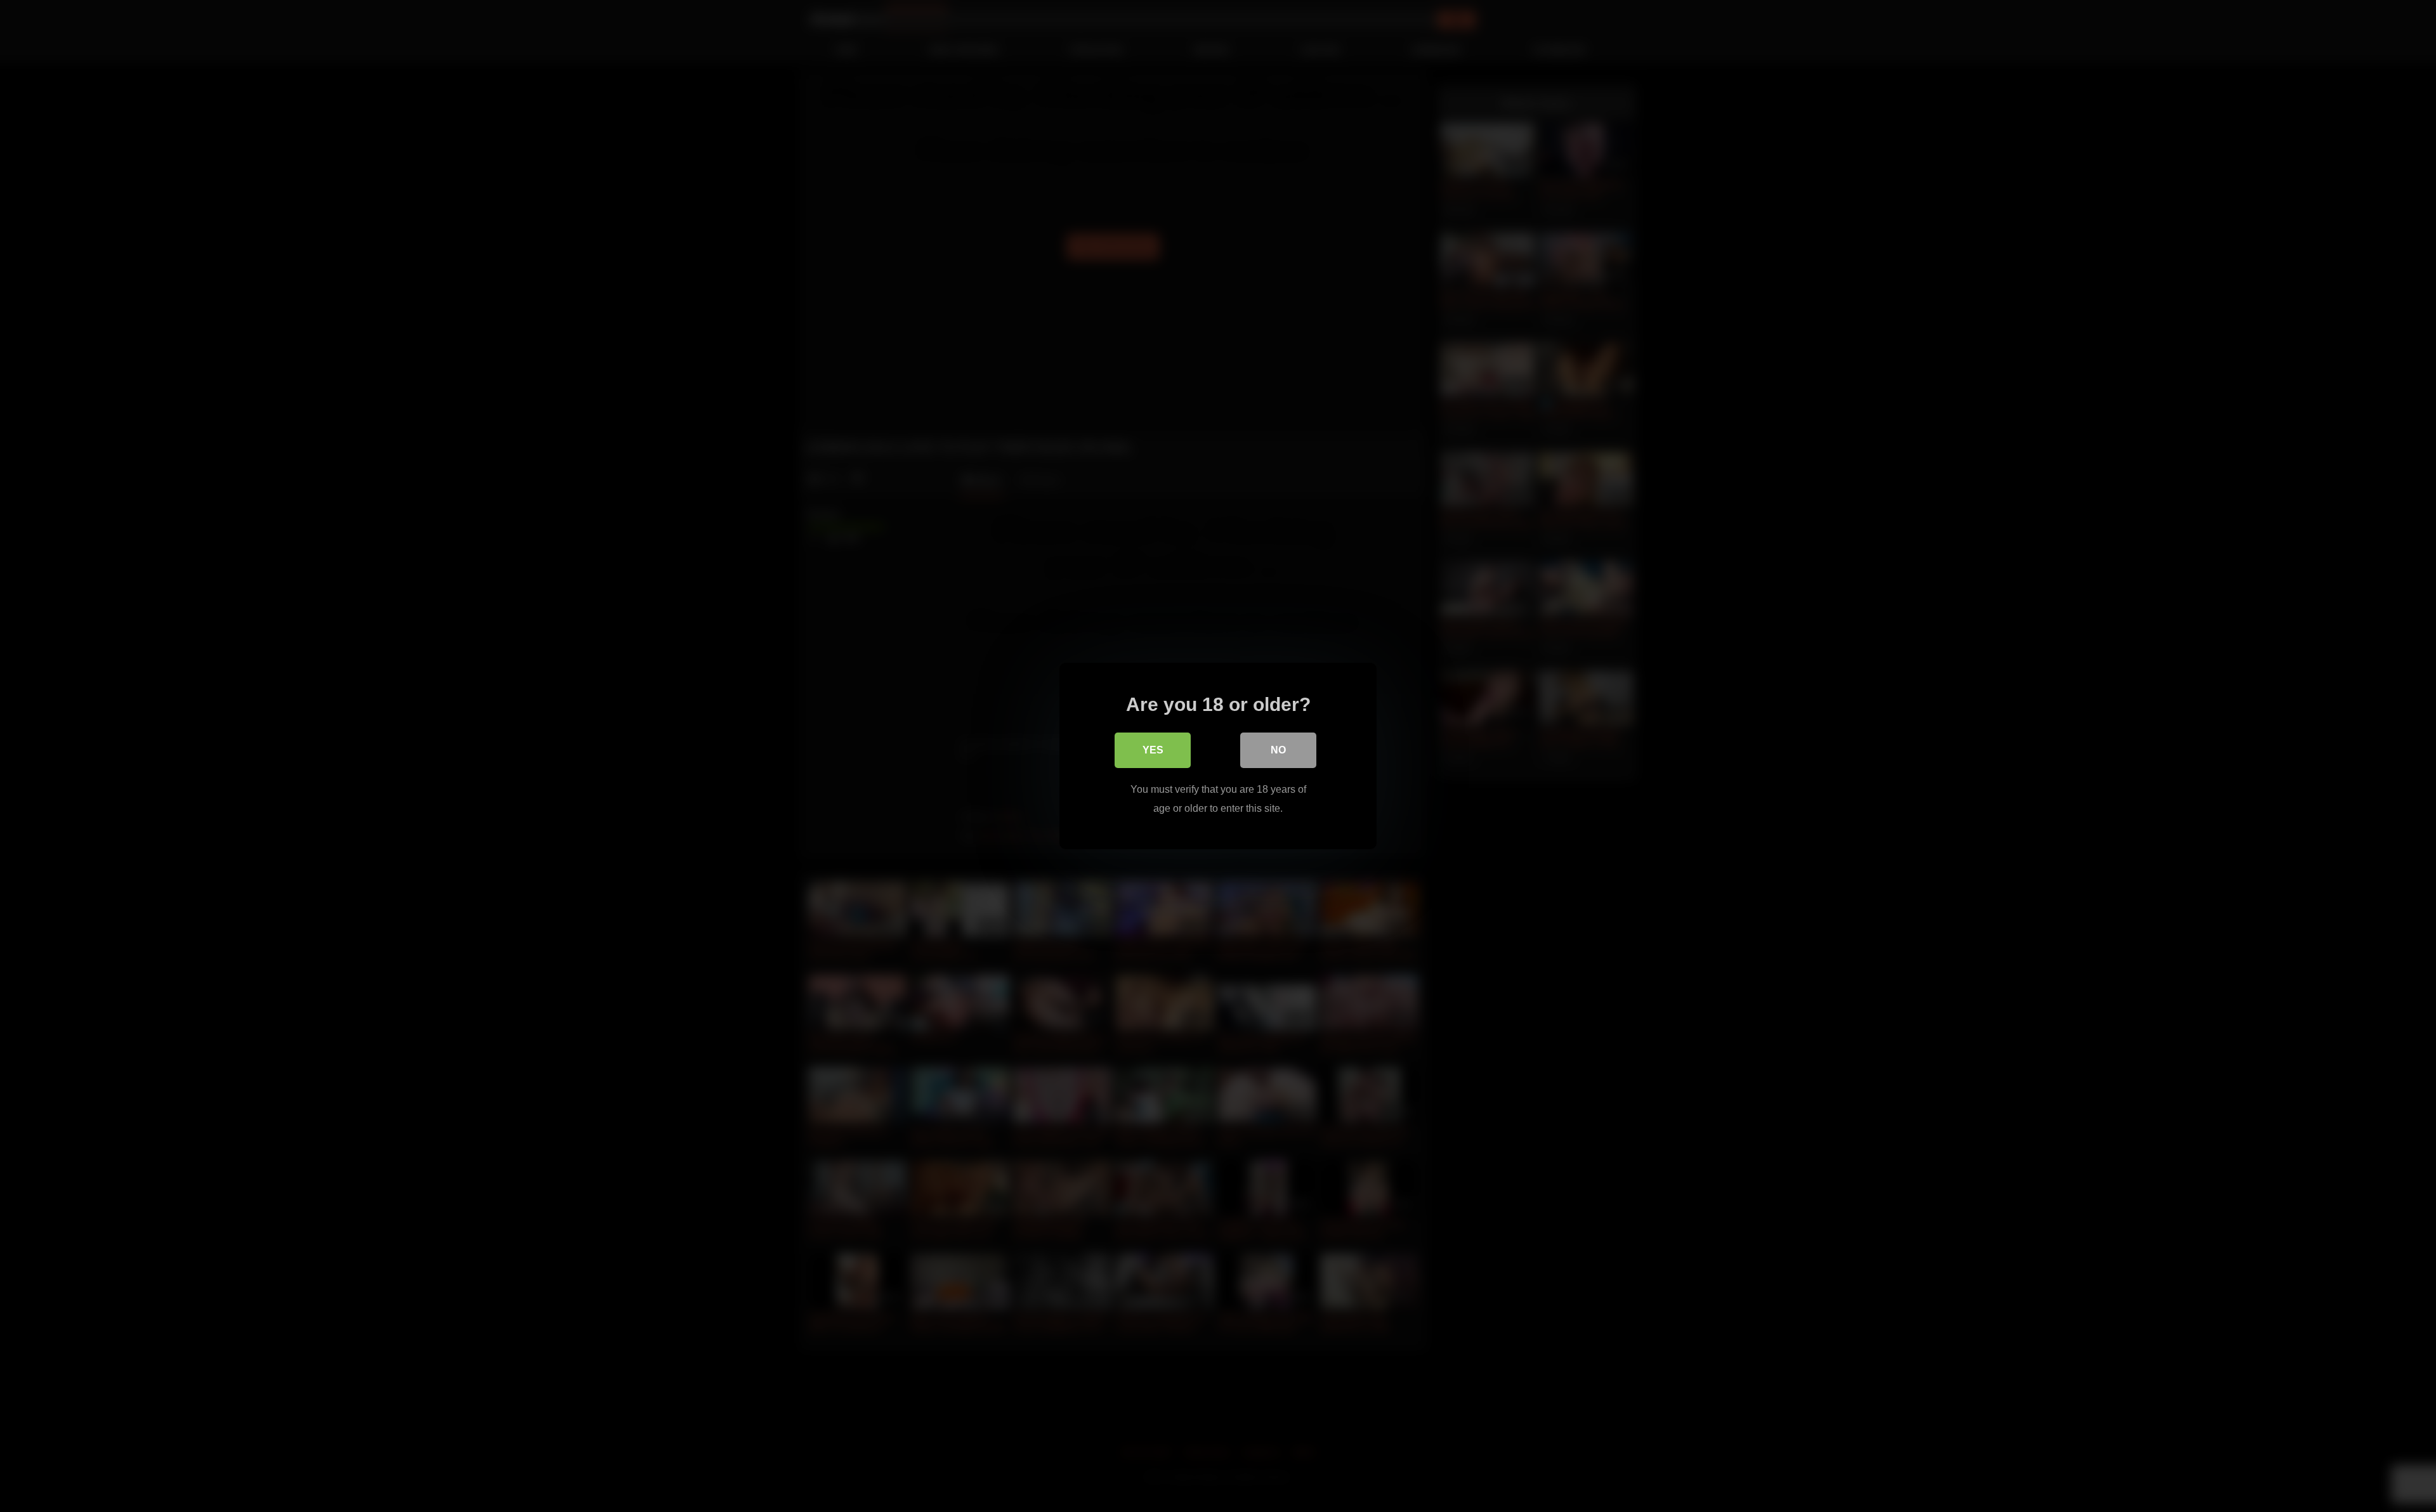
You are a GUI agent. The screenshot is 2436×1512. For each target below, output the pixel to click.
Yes (1153, 750)
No (1278, 750)
